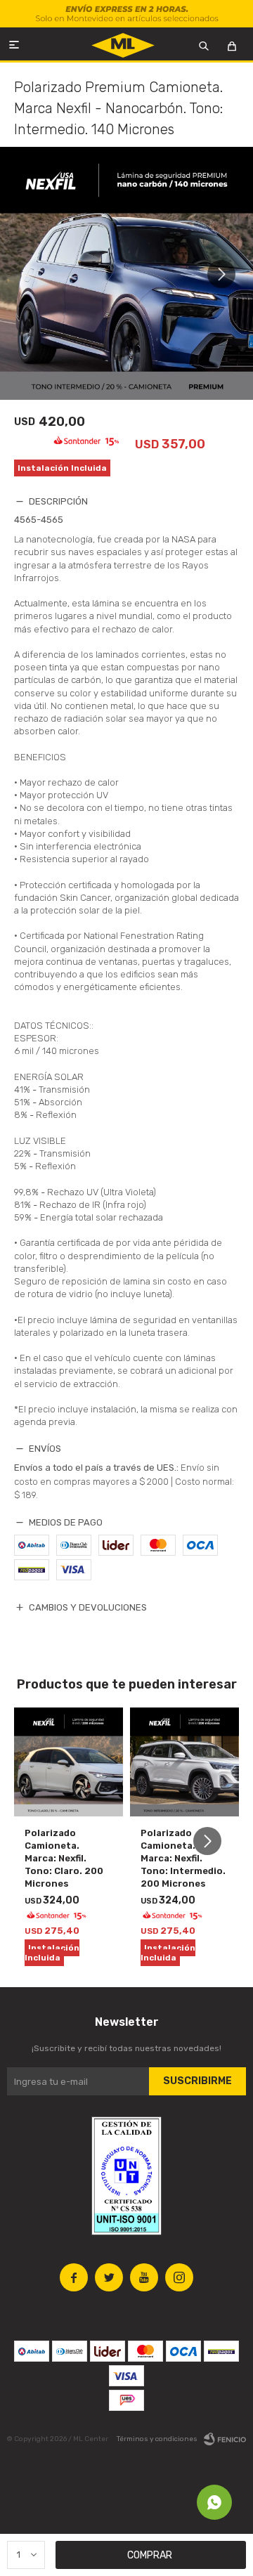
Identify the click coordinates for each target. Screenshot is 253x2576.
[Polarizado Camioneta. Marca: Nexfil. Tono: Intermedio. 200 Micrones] (184, 1762)
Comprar (150, 2555)
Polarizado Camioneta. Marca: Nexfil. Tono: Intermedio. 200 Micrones (183, 1858)
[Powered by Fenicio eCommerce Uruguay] (225, 2439)
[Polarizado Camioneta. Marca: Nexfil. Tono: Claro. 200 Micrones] (69, 1762)
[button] (227, 274)
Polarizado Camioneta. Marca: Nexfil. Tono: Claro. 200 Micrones (64, 1858)
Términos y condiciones (157, 2439)
